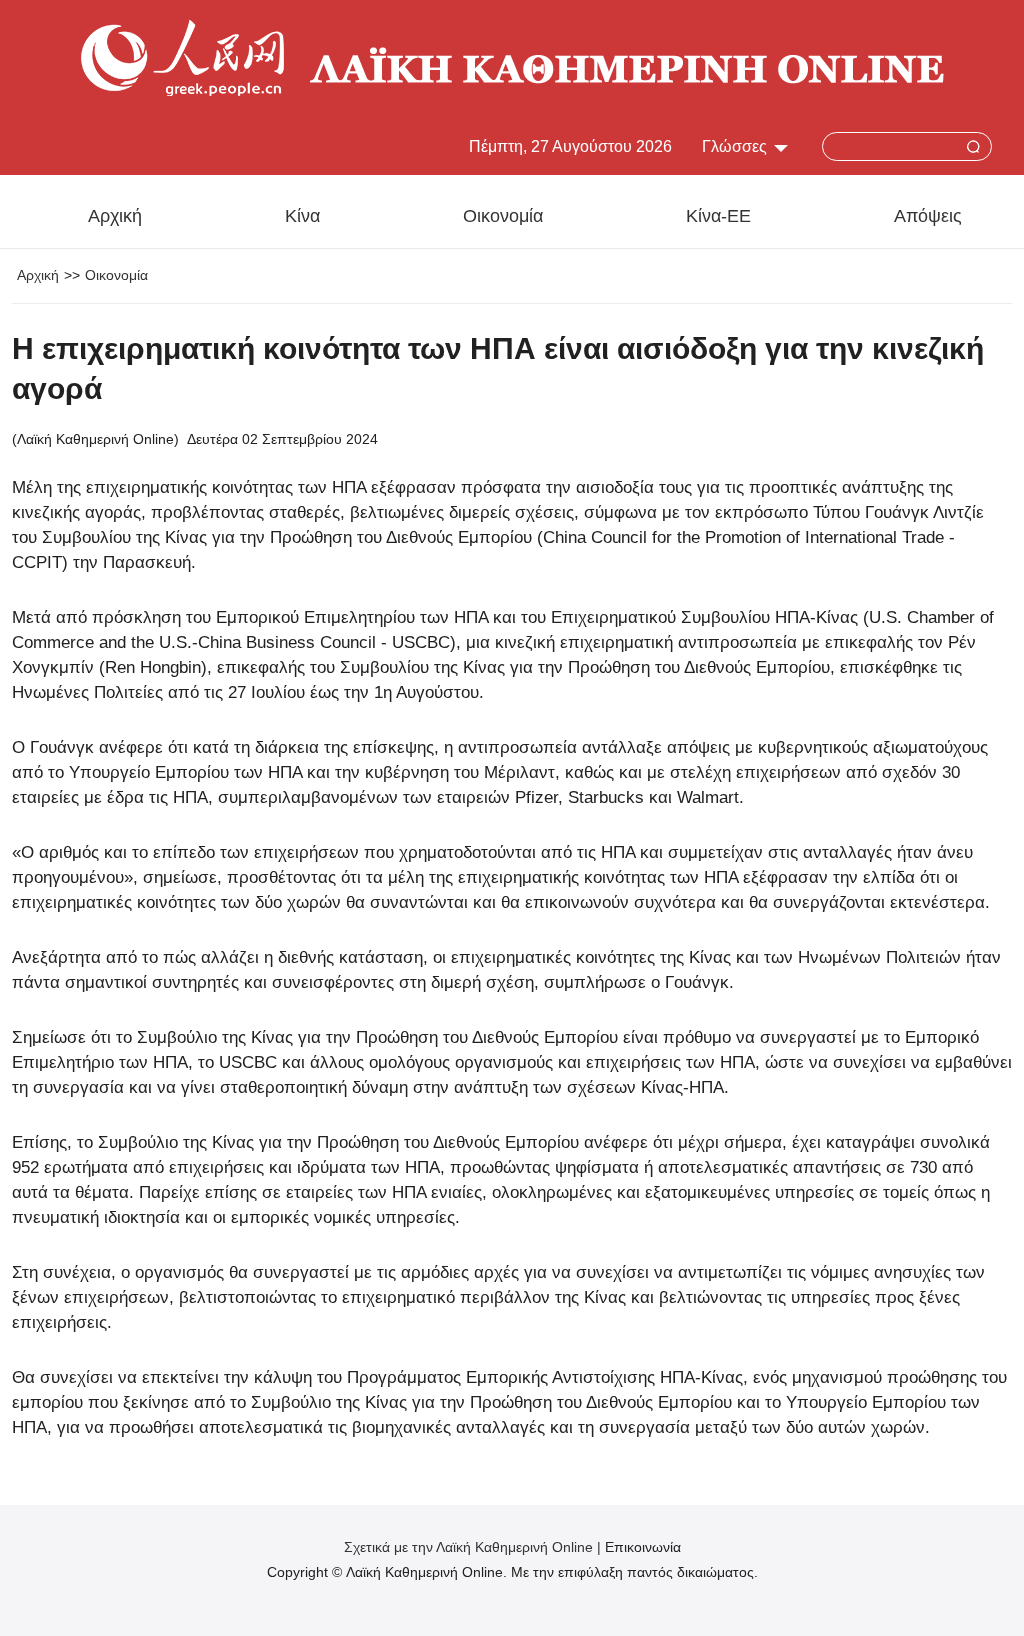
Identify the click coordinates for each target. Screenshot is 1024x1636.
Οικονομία (503, 216)
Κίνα (302, 216)
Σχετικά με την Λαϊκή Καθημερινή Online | (474, 1547)
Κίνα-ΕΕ (718, 216)
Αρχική (115, 216)
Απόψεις (928, 216)
